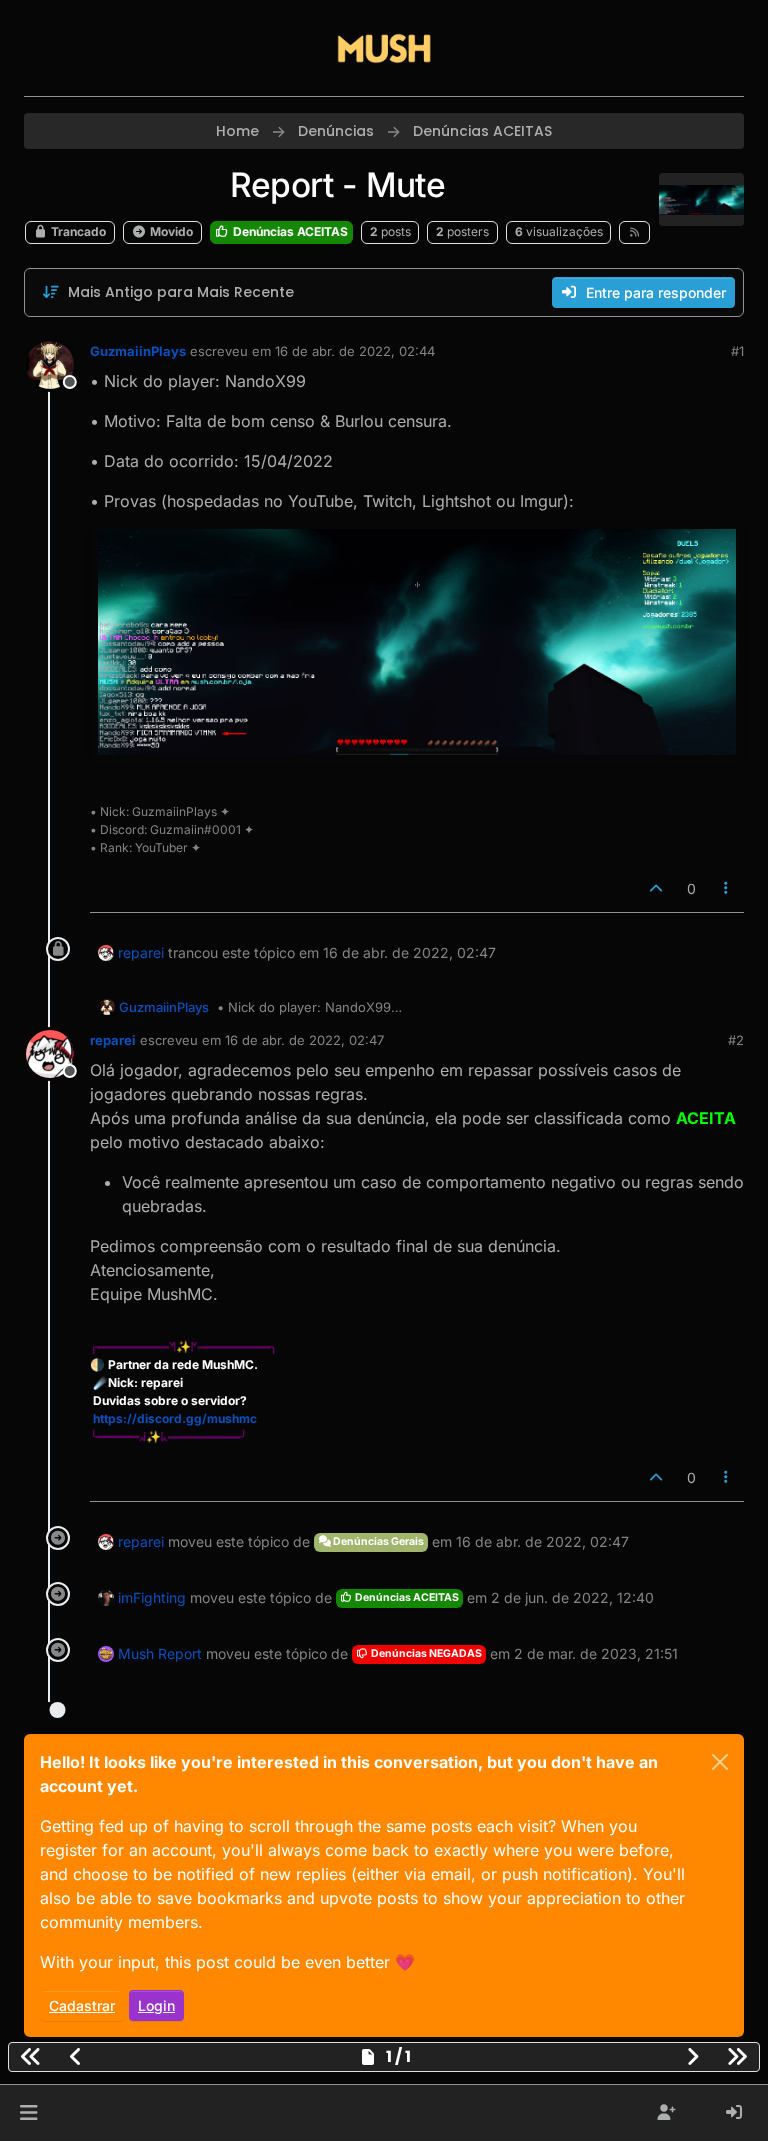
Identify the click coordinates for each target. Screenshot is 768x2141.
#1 (737, 351)
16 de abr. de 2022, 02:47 (304, 1040)
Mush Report (160, 1653)
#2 (736, 1040)
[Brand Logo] (384, 48)
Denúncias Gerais (377, 1541)
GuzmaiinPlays (138, 351)
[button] (28, 2113)
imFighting (152, 1597)
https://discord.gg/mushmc (175, 1418)
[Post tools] (727, 888)
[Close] (720, 1762)
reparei (141, 952)
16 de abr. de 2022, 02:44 (355, 351)
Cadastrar (82, 2005)
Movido (170, 231)
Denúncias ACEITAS (289, 231)
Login (156, 2005)
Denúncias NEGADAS (425, 1653)
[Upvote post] (656, 888)
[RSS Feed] (634, 232)
